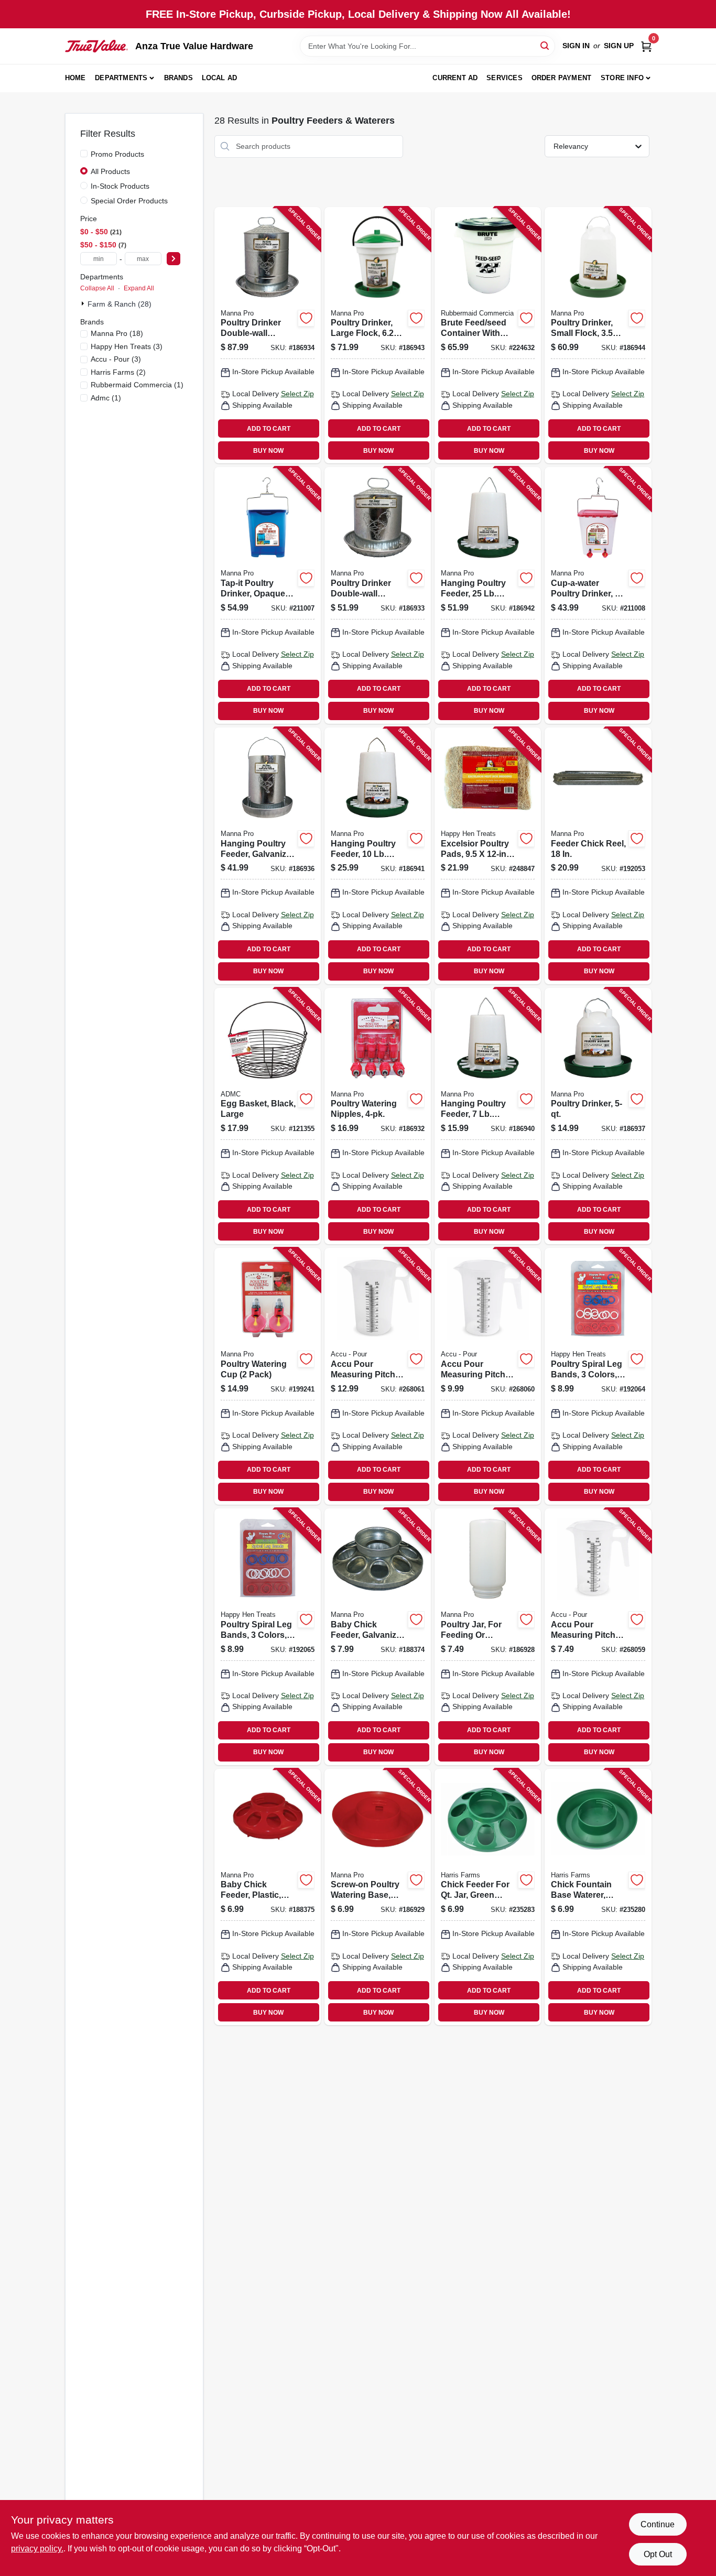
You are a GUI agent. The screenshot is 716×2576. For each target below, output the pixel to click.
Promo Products (117, 154)
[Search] (545, 45)
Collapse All (97, 288)
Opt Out (658, 2554)
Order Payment (562, 78)
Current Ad (455, 78)
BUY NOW (268, 451)
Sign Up (619, 46)
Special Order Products (129, 201)
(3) (127, 346)
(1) (137, 385)
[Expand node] (84, 303)
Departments (121, 78)
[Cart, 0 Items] (646, 46)
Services (505, 78)
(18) (117, 333)
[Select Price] (173, 259)
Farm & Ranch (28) (120, 304)
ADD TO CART (269, 429)
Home (75, 78)
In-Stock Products (120, 186)
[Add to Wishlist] (306, 318)
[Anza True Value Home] (96, 46)
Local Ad (220, 78)
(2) (118, 372)
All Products (110, 171)
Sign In (576, 46)
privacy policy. (37, 2548)
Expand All (139, 288)
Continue (658, 2524)
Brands (178, 78)
